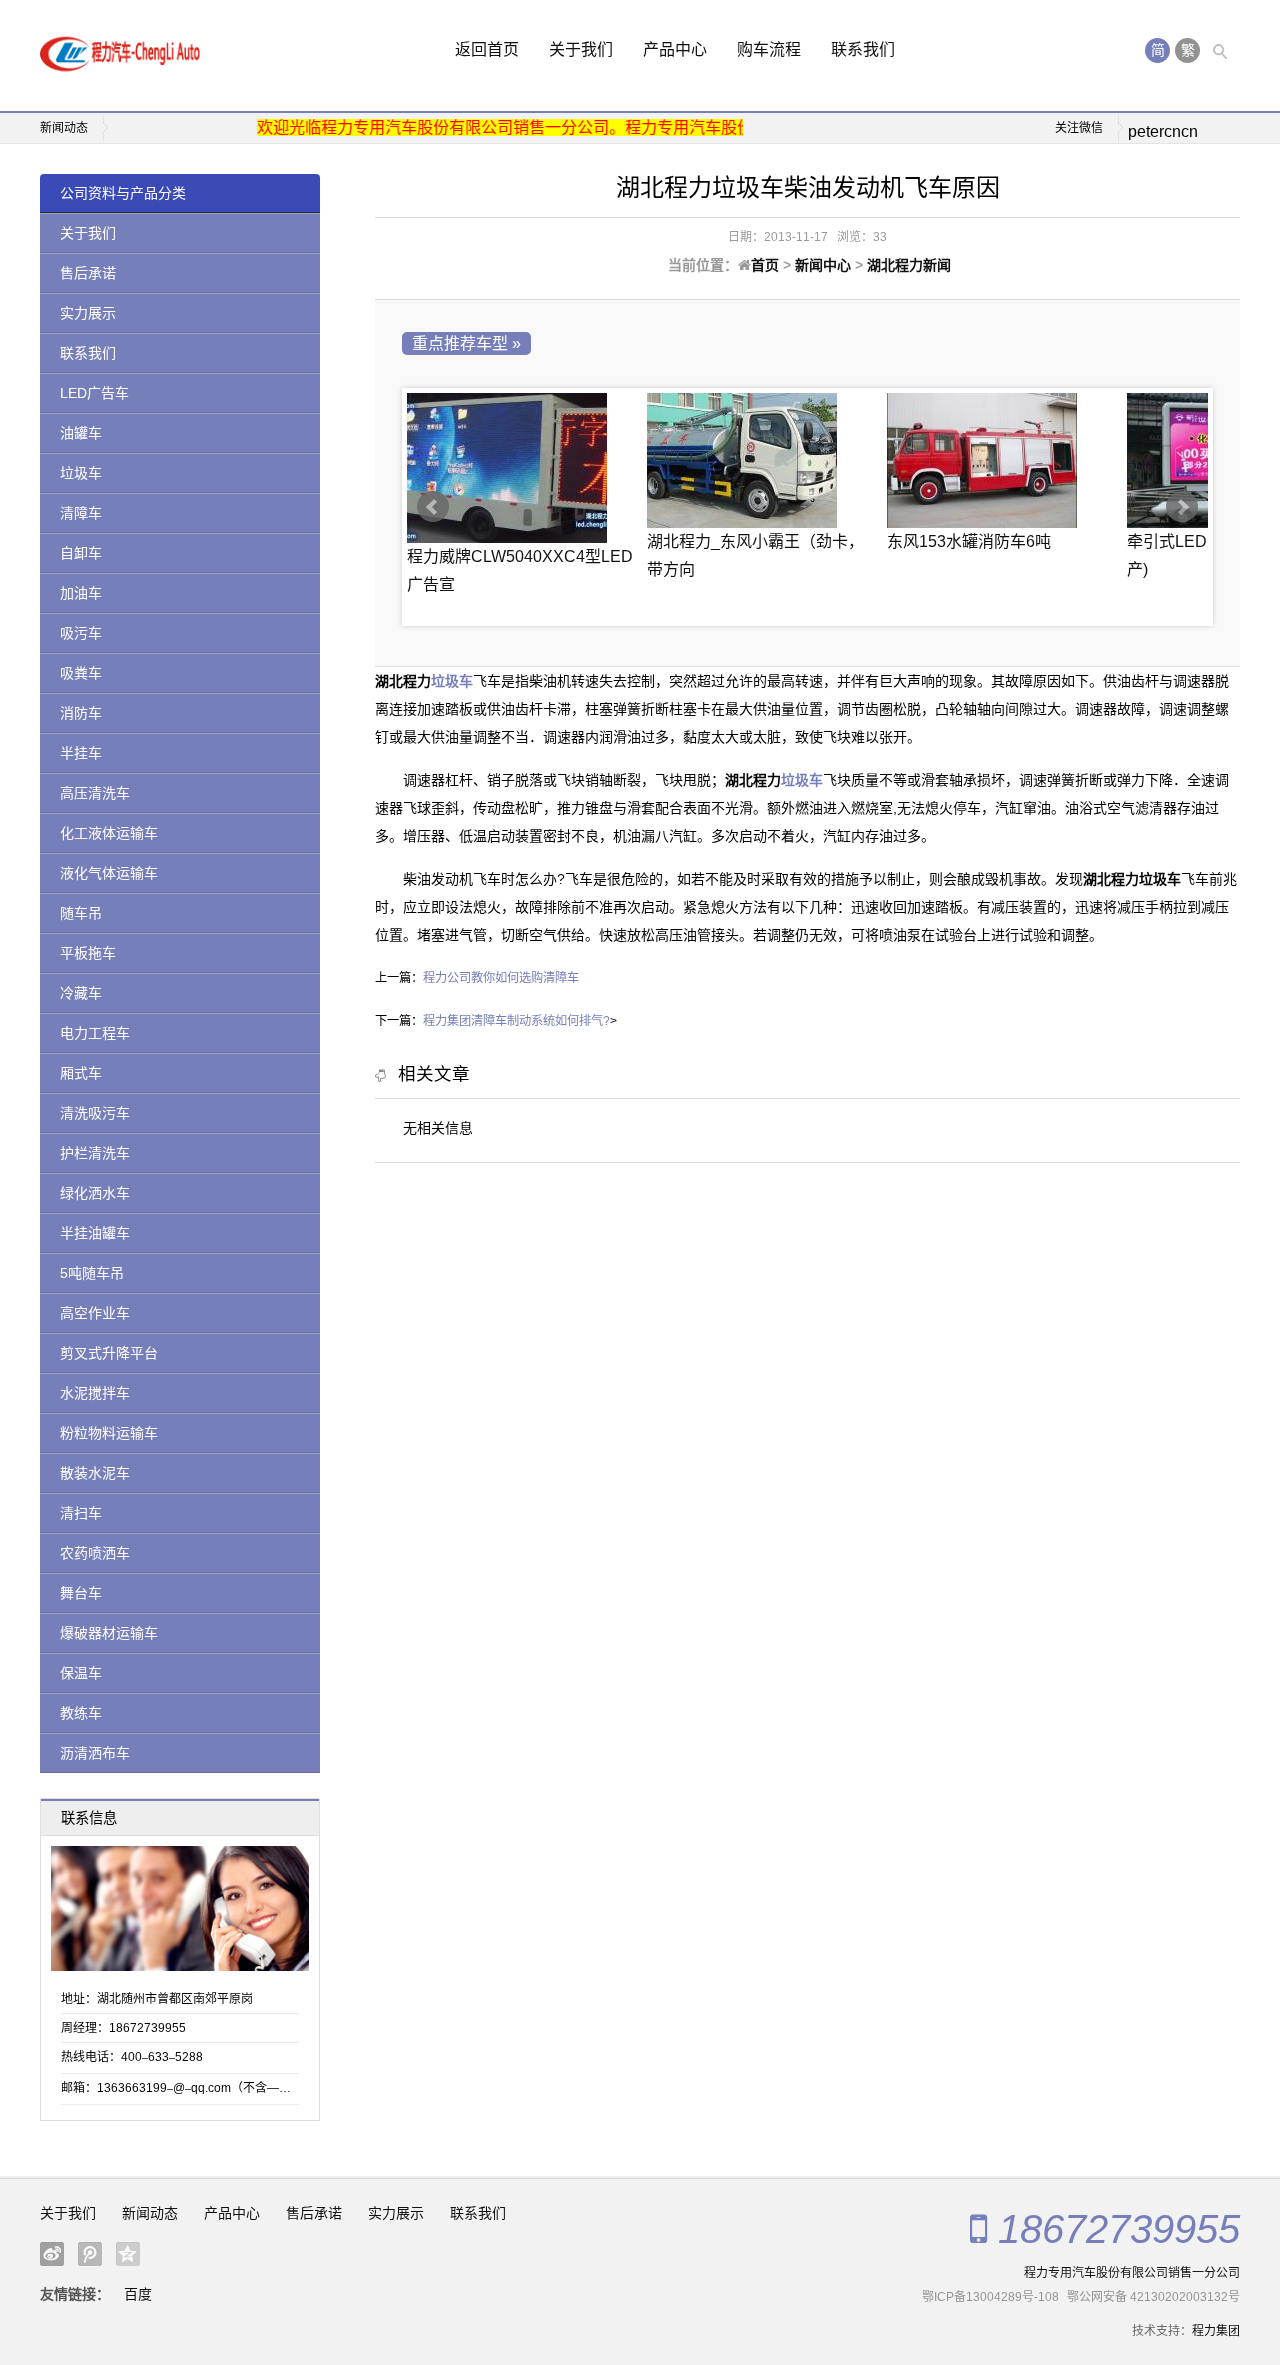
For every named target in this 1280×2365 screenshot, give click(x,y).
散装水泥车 (95, 1473)
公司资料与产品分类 (123, 193)
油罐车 (81, 433)
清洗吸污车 (95, 1113)
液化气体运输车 (109, 873)
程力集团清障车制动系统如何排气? (516, 1021)
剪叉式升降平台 (109, 1353)
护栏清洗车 (95, 1153)
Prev (433, 507)
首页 (765, 265)
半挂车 (81, 753)
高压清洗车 (95, 793)
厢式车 (81, 1073)
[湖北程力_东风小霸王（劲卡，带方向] (762, 460)
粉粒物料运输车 (109, 1433)
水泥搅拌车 (95, 1393)
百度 (138, 2294)
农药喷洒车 (95, 1553)
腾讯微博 (90, 2254)
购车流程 (769, 49)
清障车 (81, 513)
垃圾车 (81, 473)
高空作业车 (95, 1313)
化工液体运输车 (109, 833)
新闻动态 (150, 2213)
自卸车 (81, 553)
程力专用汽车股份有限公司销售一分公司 (1132, 2273)
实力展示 (88, 313)
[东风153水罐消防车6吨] (1002, 460)
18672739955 (1119, 2229)
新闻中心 (823, 265)
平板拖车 (88, 953)
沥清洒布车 (95, 1753)
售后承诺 (88, 273)
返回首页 (487, 49)
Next (1182, 507)
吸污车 (81, 633)
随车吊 (81, 913)
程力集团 (1216, 2331)
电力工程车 (95, 1033)
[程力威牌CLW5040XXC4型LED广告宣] (522, 468)
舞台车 (81, 1593)
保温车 (81, 1673)
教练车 (81, 1713)
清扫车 (81, 1513)
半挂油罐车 (95, 1233)
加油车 (81, 593)
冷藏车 (81, 993)
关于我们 (581, 49)
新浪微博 (52, 2254)
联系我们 (863, 49)
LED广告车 (94, 393)
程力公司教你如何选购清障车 (501, 978)
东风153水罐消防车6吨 (969, 541)
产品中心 (675, 49)
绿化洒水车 (95, 1193)
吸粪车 (81, 673)
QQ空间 (128, 2254)
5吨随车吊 (92, 1273)
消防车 (81, 713)
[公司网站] (120, 55)
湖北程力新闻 (909, 265)
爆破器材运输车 (109, 1633)
